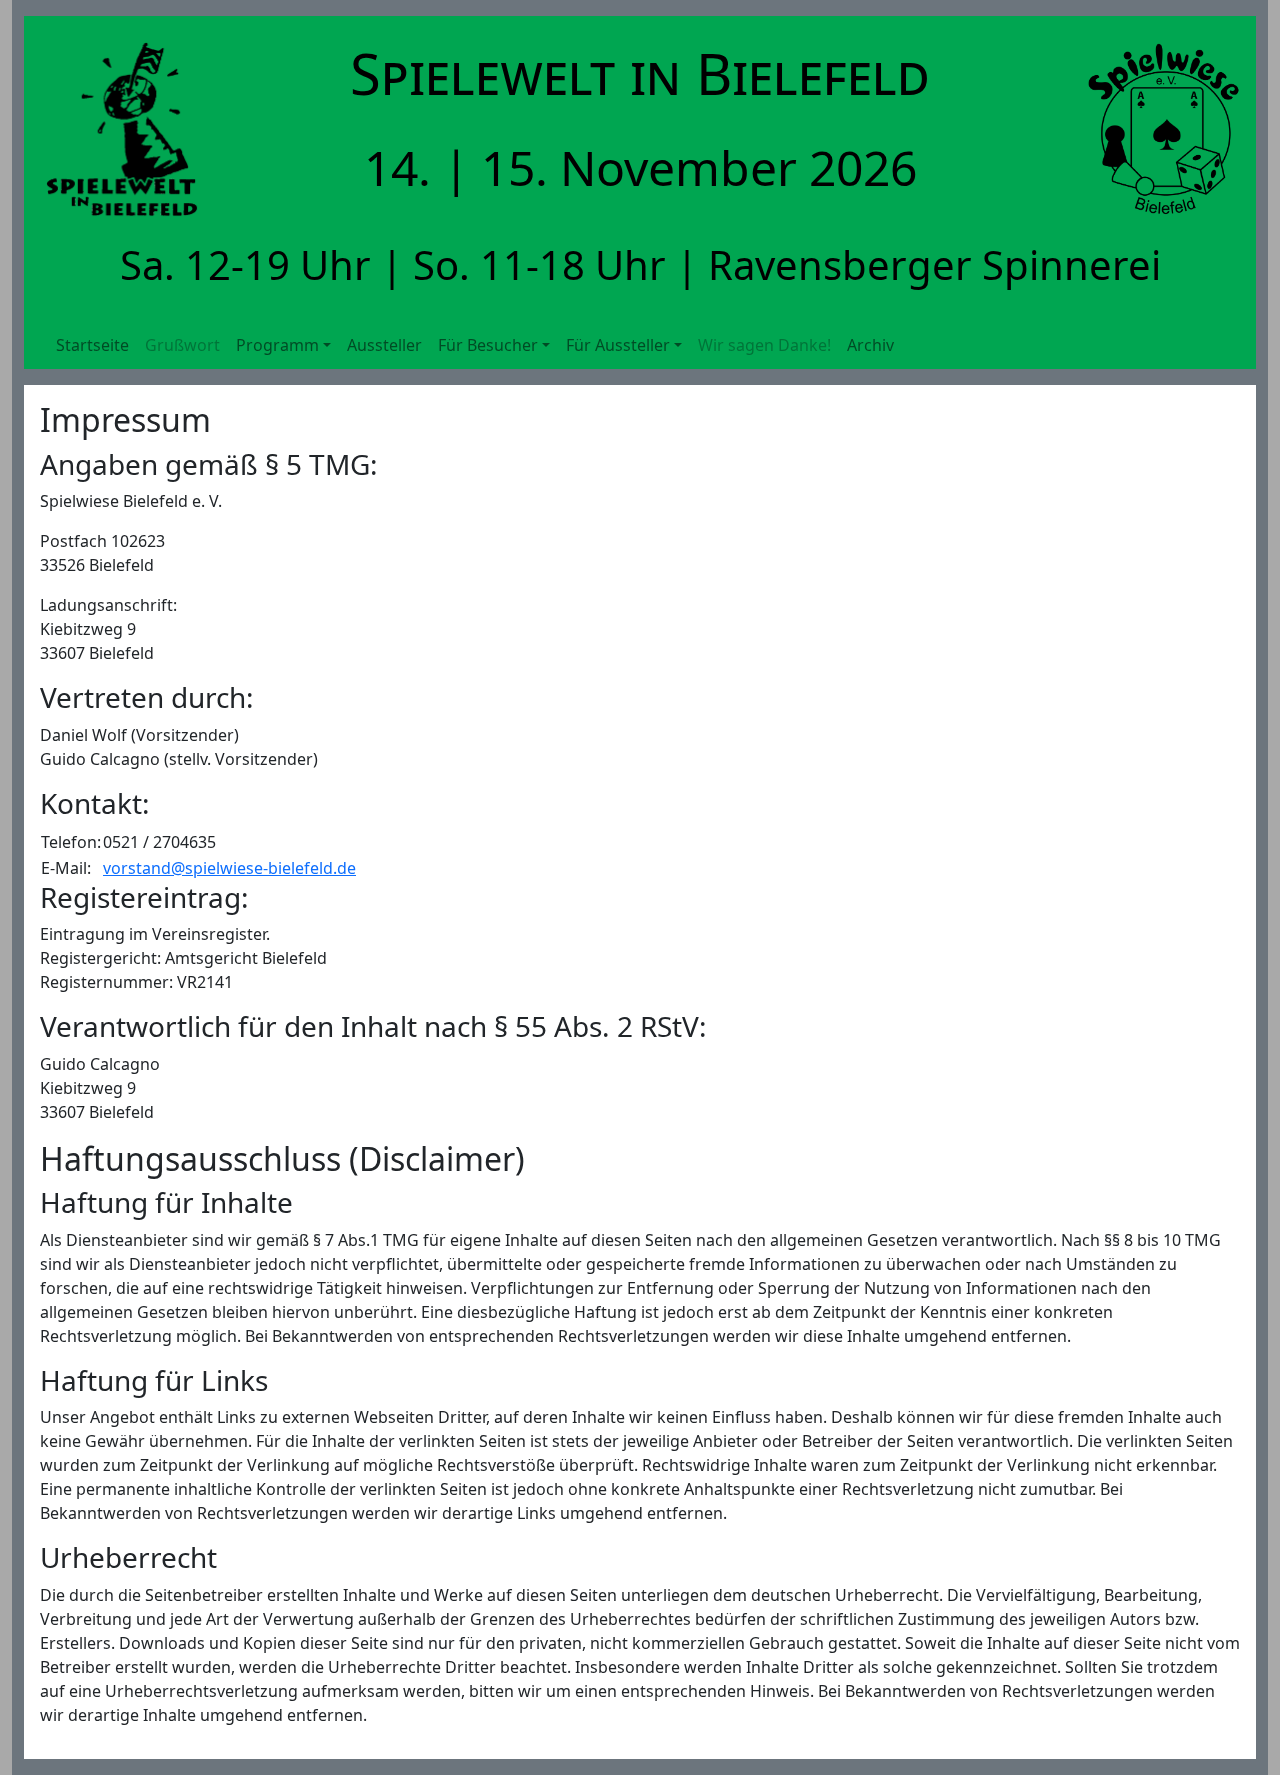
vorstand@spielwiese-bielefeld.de (229, 868)
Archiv (870, 345)
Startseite (92, 345)
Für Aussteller (618, 345)
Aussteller (384, 345)
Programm (277, 345)
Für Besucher (488, 345)
